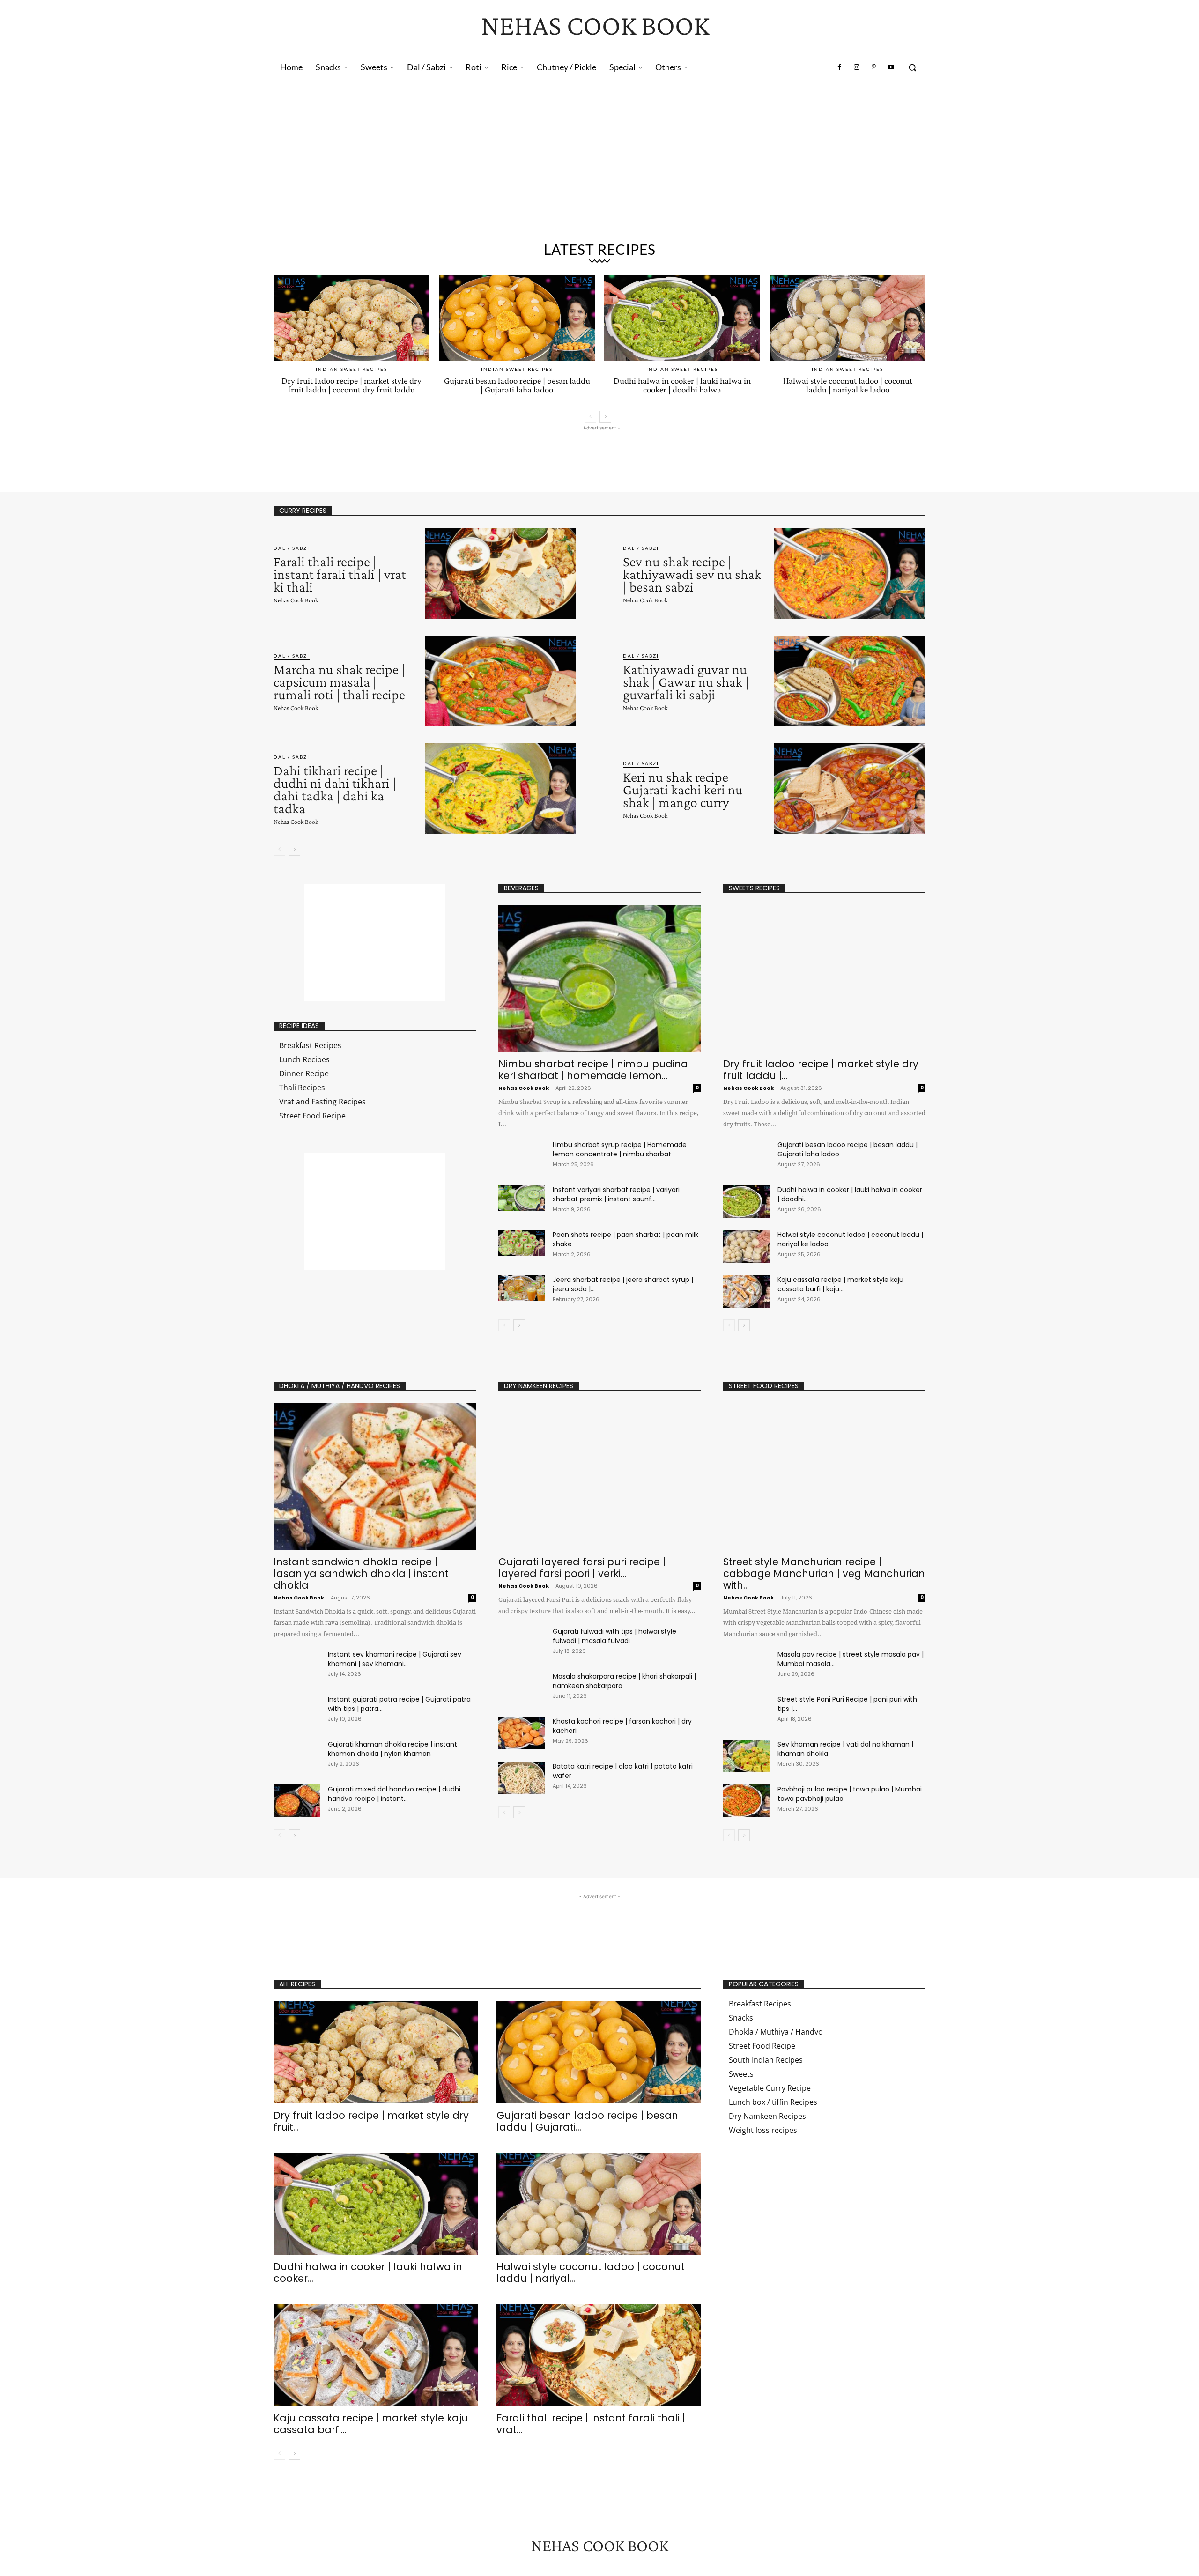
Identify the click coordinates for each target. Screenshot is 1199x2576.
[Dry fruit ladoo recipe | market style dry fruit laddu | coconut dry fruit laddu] (352, 318)
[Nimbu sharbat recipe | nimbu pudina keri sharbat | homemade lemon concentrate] (599, 979)
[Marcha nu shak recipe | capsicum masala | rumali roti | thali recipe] (500, 681)
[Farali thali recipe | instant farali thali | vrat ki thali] (500, 573)
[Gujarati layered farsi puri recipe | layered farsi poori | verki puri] (599, 1477)
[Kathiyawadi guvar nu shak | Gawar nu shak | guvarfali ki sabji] (850, 681)
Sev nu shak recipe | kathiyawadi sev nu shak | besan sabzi (692, 574)
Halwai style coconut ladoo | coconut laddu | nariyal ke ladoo (848, 385)
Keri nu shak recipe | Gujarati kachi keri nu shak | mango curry (683, 789)
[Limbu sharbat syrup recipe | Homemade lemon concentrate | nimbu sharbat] (522, 1153)
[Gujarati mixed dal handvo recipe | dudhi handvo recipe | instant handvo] (297, 1801)
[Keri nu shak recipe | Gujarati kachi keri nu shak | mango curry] (850, 789)
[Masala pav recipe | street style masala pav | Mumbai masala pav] (747, 1666)
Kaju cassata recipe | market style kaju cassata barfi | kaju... (840, 1284)
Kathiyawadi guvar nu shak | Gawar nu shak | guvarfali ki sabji (686, 682)
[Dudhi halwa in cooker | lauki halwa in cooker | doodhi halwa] (682, 318)
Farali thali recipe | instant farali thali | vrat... (591, 2424)
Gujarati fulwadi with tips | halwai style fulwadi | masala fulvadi (614, 1636)
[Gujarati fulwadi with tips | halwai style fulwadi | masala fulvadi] (522, 1643)
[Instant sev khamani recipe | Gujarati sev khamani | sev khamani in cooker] (297, 1666)
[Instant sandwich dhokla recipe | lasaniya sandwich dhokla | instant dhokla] (375, 1477)
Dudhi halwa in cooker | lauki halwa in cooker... (368, 2273)
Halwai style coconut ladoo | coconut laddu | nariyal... (591, 2273)
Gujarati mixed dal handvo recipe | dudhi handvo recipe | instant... (394, 1794)
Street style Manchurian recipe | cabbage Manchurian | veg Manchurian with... (824, 1573)
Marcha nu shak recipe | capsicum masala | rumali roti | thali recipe (339, 682)
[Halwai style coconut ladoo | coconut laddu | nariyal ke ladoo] (847, 318)
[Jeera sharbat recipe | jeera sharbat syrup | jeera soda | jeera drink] (522, 1288)
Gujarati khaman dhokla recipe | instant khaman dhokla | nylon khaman (392, 1749)
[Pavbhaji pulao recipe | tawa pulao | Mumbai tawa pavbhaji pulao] (747, 1801)
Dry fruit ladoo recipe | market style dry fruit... (371, 2121)
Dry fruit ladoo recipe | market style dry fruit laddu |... (821, 1070)
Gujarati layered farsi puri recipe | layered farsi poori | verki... (582, 1568)
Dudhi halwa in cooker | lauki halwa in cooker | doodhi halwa (682, 385)
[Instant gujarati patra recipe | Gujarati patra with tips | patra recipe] (297, 1711)
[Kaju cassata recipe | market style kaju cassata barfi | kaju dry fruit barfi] (747, 1291)
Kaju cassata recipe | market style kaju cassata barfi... (371, 2424)
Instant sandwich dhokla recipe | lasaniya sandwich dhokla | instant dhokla (361, 1573)
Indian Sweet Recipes (352, 369)
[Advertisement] (599, 151)
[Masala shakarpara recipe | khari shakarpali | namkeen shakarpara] (522, 1688)
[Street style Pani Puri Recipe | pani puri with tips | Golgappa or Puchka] (747, 1711)
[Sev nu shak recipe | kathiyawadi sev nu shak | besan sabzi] (850, 573)
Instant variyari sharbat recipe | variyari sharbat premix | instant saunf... (616, 1194)
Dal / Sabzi (292, 548)
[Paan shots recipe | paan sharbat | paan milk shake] (522, 1243)
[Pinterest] (873, 67)
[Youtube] (891, 67)
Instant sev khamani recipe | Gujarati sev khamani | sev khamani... (395, 1659)
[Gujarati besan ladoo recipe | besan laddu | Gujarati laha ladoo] (517, 318)
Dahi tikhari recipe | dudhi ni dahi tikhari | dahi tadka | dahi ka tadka (335, 789)
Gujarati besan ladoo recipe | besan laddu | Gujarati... (587, 2121)
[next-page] (605, 417)
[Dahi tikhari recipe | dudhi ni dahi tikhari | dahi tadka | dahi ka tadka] (500, 789)
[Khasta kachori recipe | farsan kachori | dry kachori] (522, 1733)
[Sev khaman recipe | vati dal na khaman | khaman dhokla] (747, 1756)
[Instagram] (857, 67)
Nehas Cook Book (296, 600)
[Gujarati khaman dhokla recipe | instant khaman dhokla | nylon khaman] (297, 1756)
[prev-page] (590, 417)
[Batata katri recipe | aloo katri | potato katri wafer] (522, 1778)
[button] (912, 67)
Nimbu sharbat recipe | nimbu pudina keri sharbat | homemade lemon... (593, 1070)
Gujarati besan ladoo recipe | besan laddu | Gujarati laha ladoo (517, 385)
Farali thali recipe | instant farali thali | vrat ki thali (340, 574)
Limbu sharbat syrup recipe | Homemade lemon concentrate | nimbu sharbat (620, 1149)
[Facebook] (840, 67)
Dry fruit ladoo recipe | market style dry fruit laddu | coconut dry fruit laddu (352, 385)
